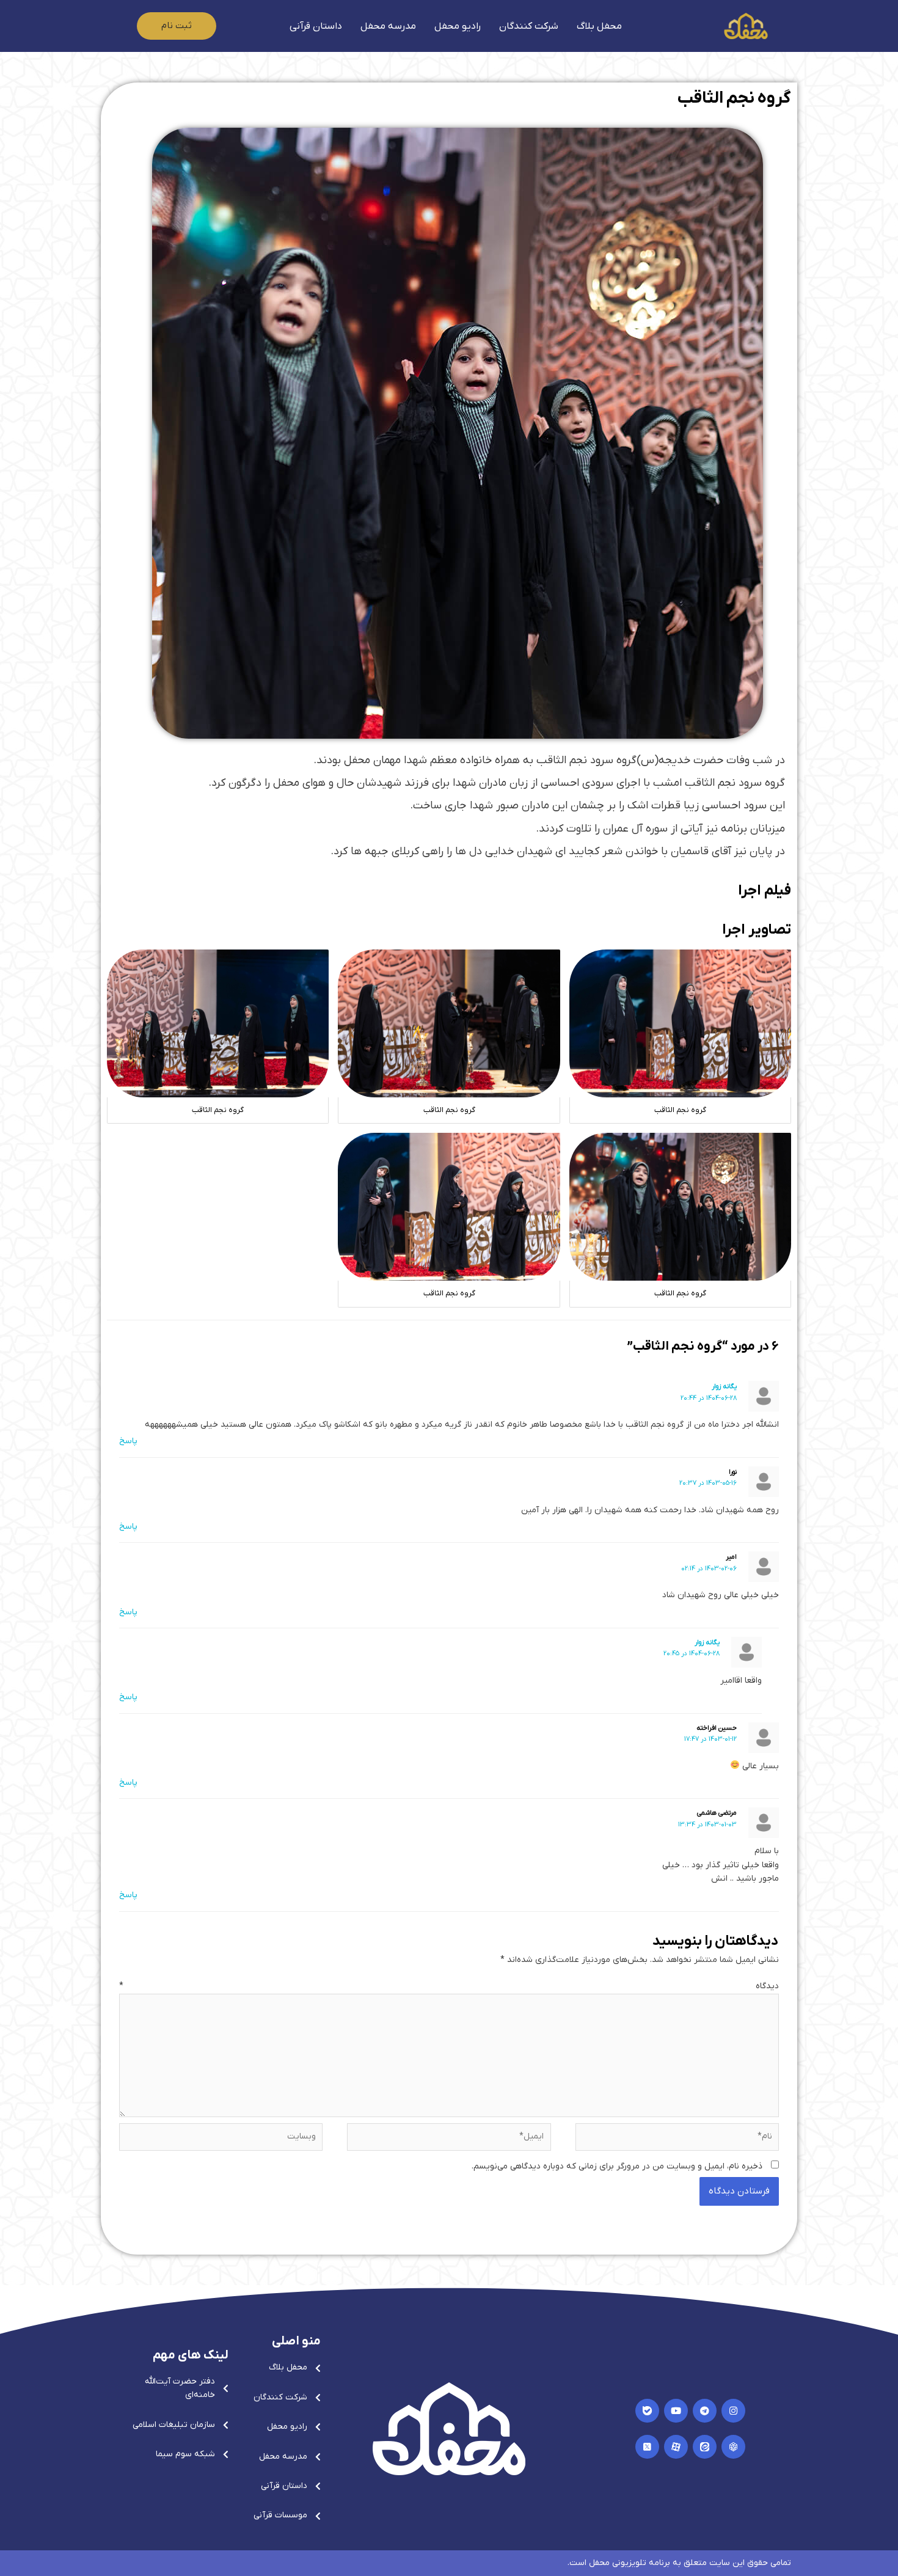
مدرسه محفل (388, 26)
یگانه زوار (724, 1386)
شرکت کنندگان (529, 26)
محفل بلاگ (599, 26)
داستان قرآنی (316, 26)
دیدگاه (449, 1986)
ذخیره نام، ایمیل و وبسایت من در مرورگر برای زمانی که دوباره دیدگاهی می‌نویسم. (617, 2166)
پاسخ (128, 1441)
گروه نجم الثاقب (734, 98)
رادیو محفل (458, 26)
